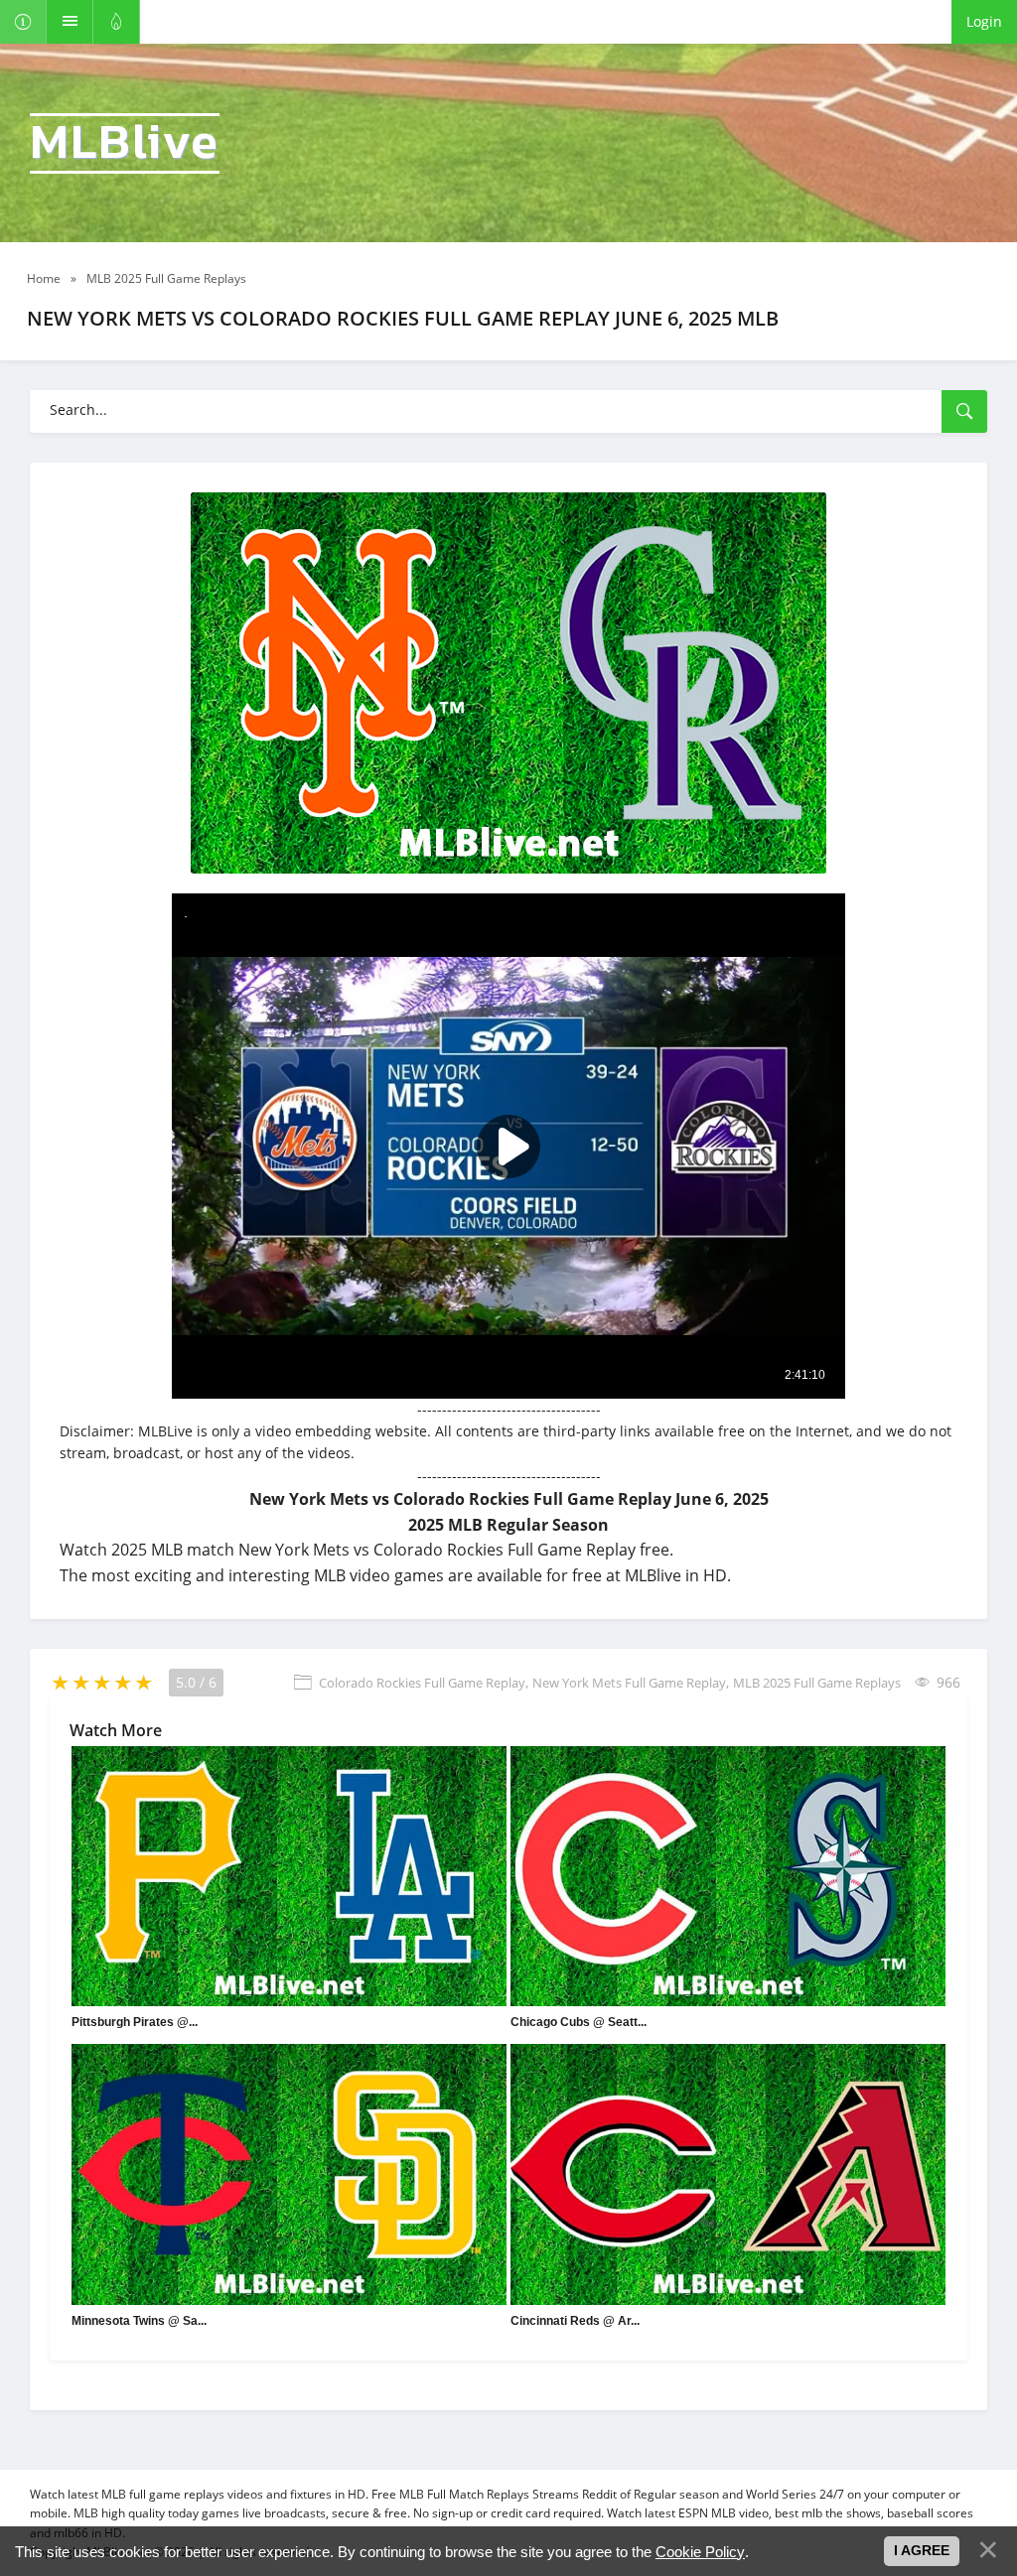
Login (984, 21)
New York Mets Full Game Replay (629, 1683)
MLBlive (125, 143)
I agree (922, 2550)
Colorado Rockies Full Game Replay (422, 1683)
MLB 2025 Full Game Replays (817, 1683)
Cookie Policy (700, 2552)
